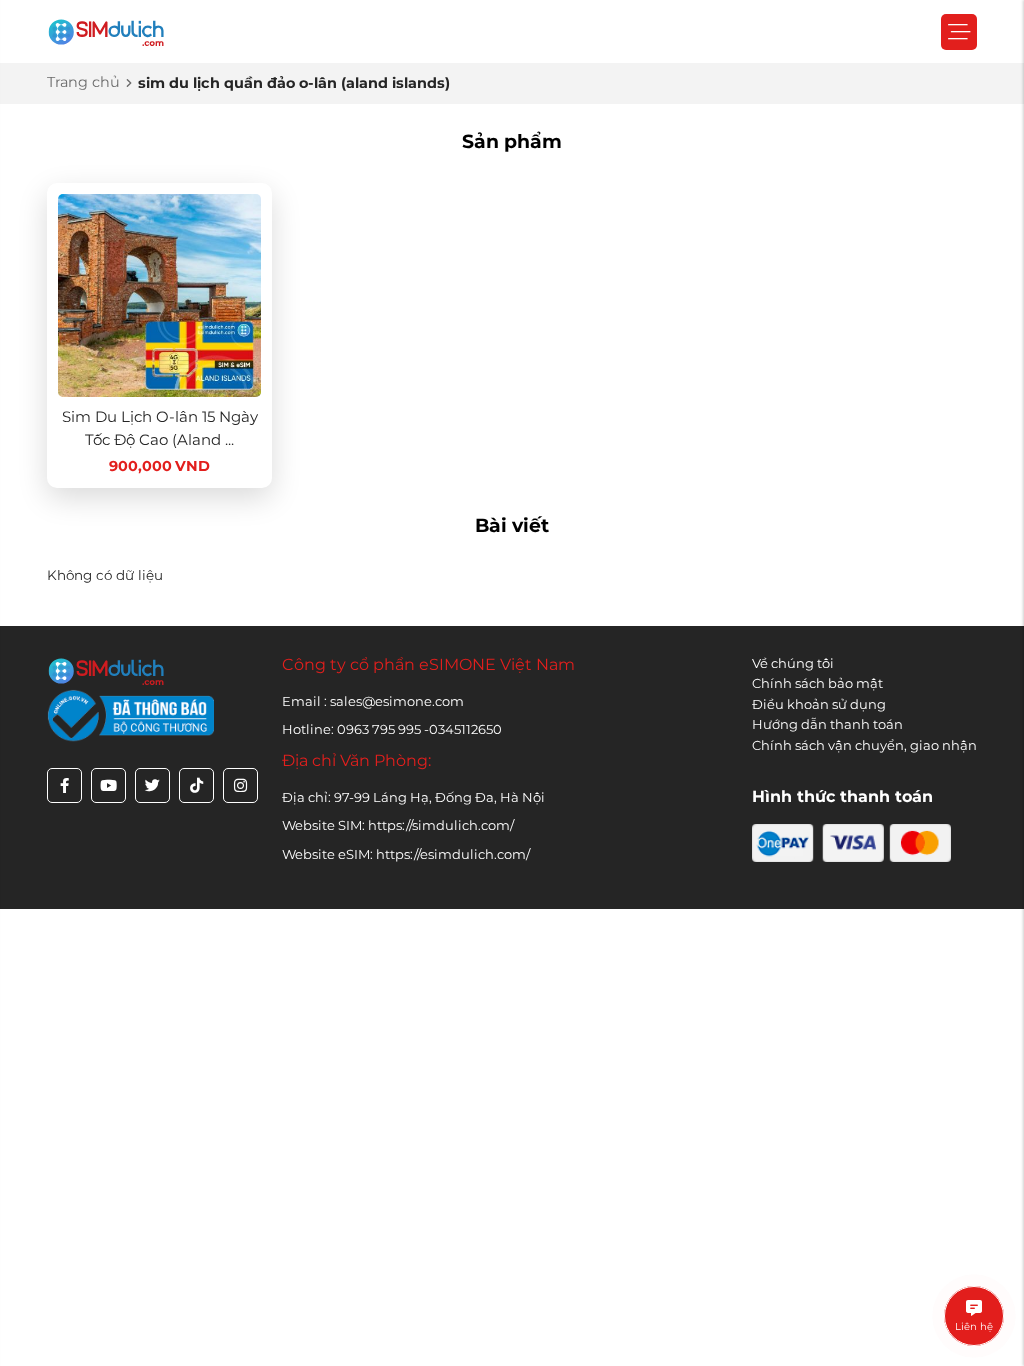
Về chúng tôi (793, 663)
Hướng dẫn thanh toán (827, 724)
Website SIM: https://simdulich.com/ (398, 825)
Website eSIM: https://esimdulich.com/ (406, 854)
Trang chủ (83, 82)
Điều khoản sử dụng (819, 704)
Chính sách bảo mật (817, 683)
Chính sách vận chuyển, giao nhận (864, 745)
